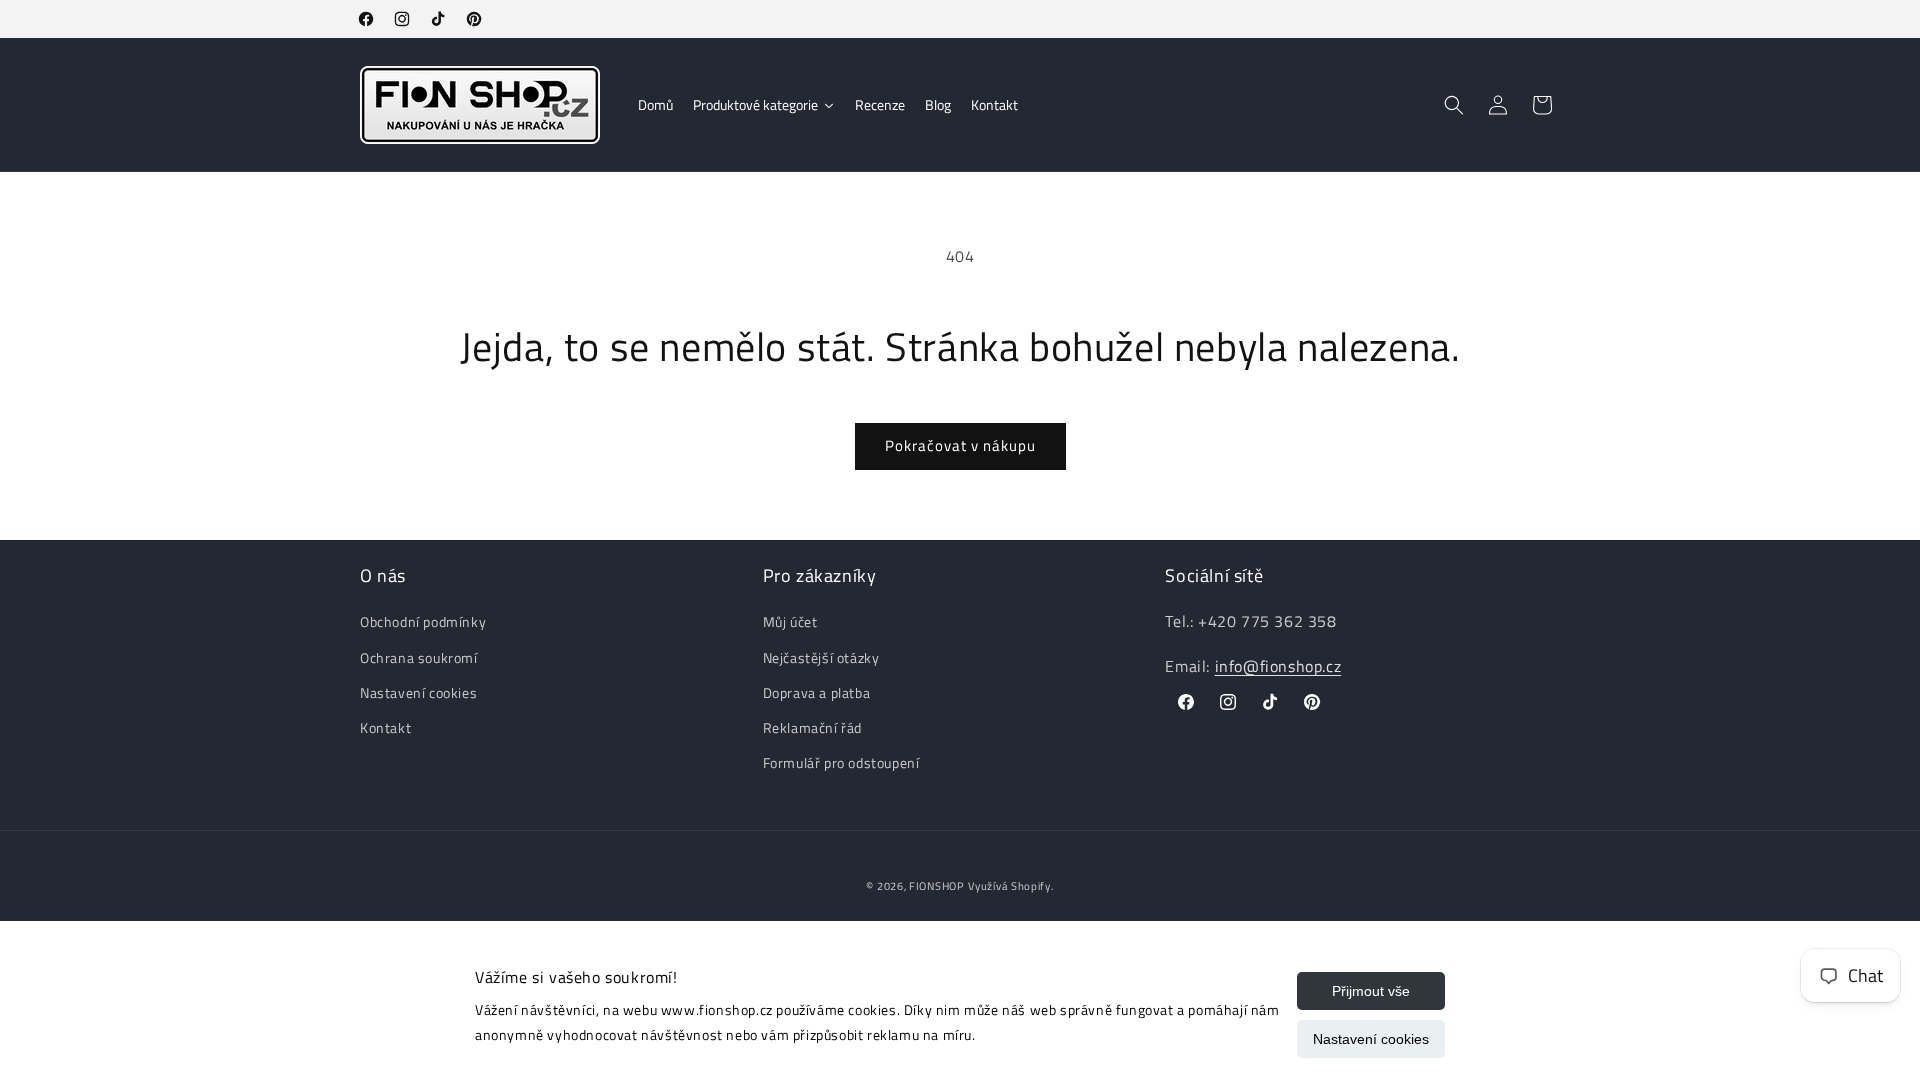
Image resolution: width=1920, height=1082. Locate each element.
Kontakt (385, 727)
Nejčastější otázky (821, 656)
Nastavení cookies (1371, 1039)
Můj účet (790, 621)
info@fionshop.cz (1278, 666)
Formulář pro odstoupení (841, 762)
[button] (1454, 105)
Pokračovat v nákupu (960, 445)
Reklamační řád (812, 727)
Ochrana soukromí (419, 656)
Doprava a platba (817, 692)
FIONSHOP (937, 886)
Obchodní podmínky (423, 621)
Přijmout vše (1371, 991)
